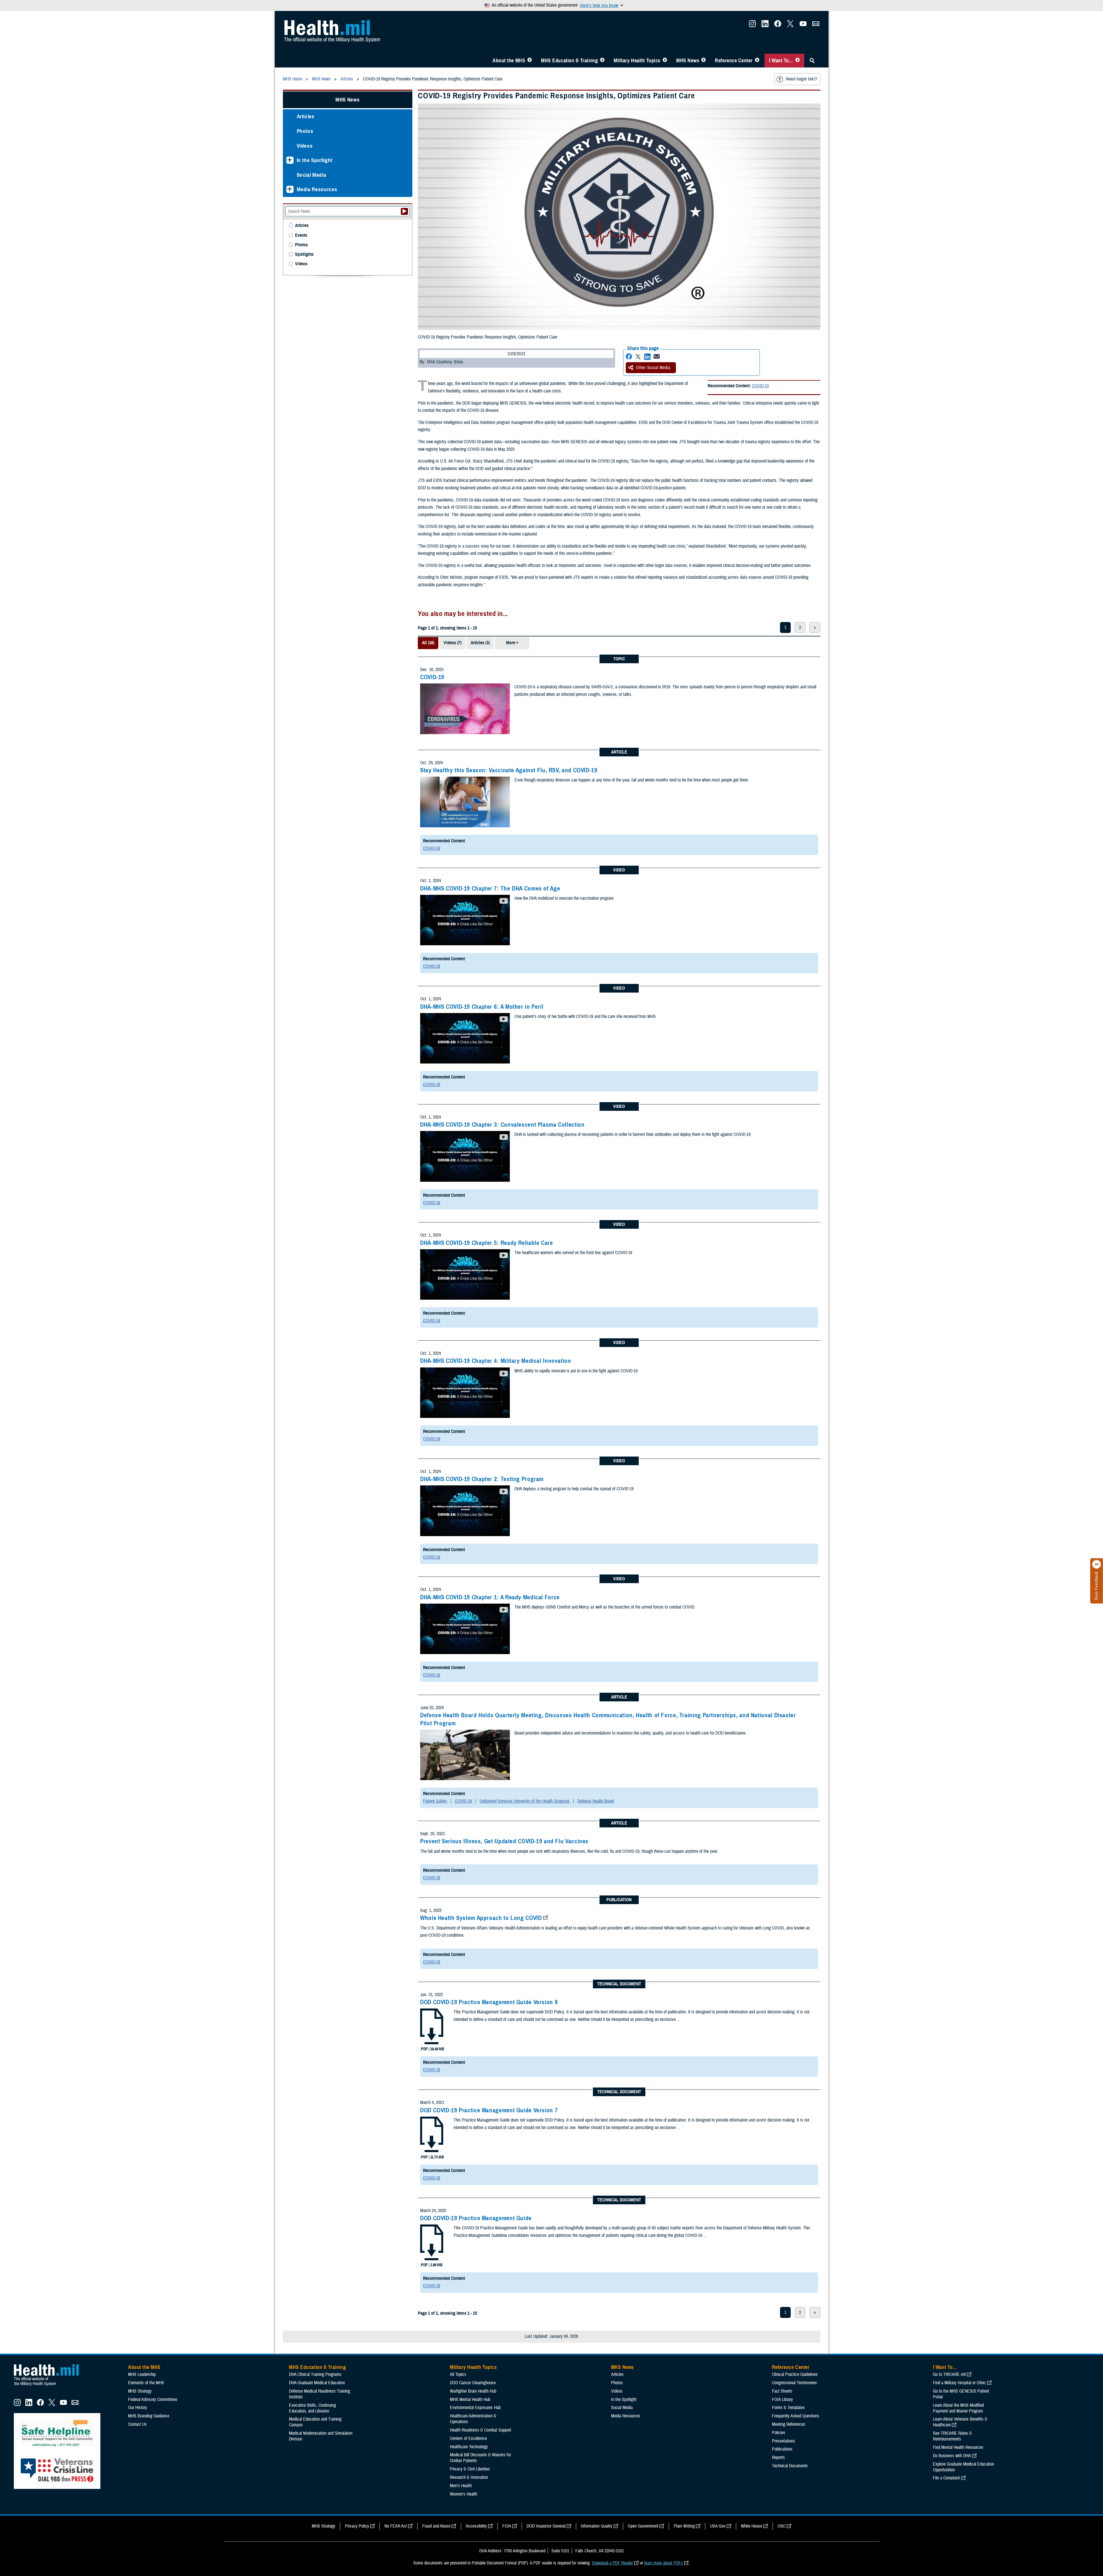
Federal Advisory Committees (153, 2400)
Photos (305, 131)
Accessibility (476, 2526)
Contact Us (137, 2424)
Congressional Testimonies (794, 2383)
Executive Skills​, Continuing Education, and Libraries (312, 2408)
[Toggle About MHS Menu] (530, 61)
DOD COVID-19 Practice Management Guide (476, 2218)
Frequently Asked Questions (796, 2416)
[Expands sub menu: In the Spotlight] (290, 160)
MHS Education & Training (569, 61)
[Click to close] (1097, 1564)
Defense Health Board (596, 1801)
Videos (305, 146)
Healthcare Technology (469, 2447)
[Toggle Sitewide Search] (812, 61)
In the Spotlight (315, 160)
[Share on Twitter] (638, 357)
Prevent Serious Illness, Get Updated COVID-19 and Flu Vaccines (504, 1841)
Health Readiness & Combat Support (481, 2430)
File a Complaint (946, 2478)
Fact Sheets (782, 2391)
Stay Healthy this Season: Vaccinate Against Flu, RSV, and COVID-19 (509, 770)
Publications (782, 2449)
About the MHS (509, 61)
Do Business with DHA (952, 2456)
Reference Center (734, 61)
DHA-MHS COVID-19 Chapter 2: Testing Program (482, 1479)
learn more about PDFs (664, 2563)
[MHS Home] (50, 2386)
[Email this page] (657, 357)
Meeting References (789, 2424)
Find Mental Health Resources (958, 2447)
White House (751, 2526)
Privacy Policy (357, 2526)
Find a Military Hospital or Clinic (959, 2383)
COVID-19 (760, 386)
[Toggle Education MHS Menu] (602, 61)
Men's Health (461, 2486)
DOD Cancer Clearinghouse (473, 2383)
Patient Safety (436, 1801)
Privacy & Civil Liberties (470, 2469)
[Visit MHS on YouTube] (803, 25)
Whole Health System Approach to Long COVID (481, 1918)
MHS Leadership (142, 2374)
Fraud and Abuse (436, 2526)
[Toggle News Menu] (703, 61)
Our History (138, 2408)
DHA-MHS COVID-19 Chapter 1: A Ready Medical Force (490, 1597)
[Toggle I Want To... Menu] (797, 61)
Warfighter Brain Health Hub (473, 2391)
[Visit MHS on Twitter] (790, 25)
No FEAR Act (396, 2526)
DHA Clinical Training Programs (315, 2374)
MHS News (688, 61)
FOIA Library (782, 2400)
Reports (778, 2457)
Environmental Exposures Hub (475, 2408)
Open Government (643, 2526)
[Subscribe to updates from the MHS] (816, 25)
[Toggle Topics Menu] (665, 61)
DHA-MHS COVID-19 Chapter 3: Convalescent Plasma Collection (502, 1125)
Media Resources (317, 189)
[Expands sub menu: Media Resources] (290, 189)
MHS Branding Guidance (149, 2416)
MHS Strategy (140, 2391)
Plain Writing (684, 2526)
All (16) (428, 643)
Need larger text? (802, 79)
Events (301, 235)
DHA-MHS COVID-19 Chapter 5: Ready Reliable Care (487, 1243)
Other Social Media (653, 368)
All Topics (458, 2374)
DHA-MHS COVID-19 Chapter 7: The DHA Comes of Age (490, 888)
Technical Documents (790, 2466)
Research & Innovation (469, 2477)
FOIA (507, 2526)
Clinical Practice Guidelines (795, 2374)
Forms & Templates (788, 2408)
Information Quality (597, 2526)
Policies (779, 2433)
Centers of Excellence (468, 2438)
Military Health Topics (637, 61)
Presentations (783, 2441)
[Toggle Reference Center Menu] (757, 61)
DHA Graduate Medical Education (317, 2383)
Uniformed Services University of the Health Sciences (525, 1801)
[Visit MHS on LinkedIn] (765, 25)
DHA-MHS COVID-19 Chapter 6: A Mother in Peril (482, 1007)
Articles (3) (480, 643)
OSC (781, 2526)
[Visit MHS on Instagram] (752, 25)
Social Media (312, 175)
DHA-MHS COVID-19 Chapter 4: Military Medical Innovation (496, 1361)
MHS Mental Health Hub (470, 2400)
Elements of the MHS (146, 2383)
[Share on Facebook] (629, 357)
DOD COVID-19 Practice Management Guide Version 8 (489, 2002)
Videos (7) (452, 643)
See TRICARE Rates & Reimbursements (952, 2436)
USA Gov (718, 2526)
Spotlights (304, 254)
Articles (306, 116)
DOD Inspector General (546, 2526)
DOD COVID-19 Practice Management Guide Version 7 (489, 2110)
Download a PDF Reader (612, 2563)
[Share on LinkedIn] (647, 357)
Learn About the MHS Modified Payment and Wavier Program (958, 2408)
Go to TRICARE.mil (949, 2374)
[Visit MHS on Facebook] (778, 25)
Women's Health (464, 2494)
